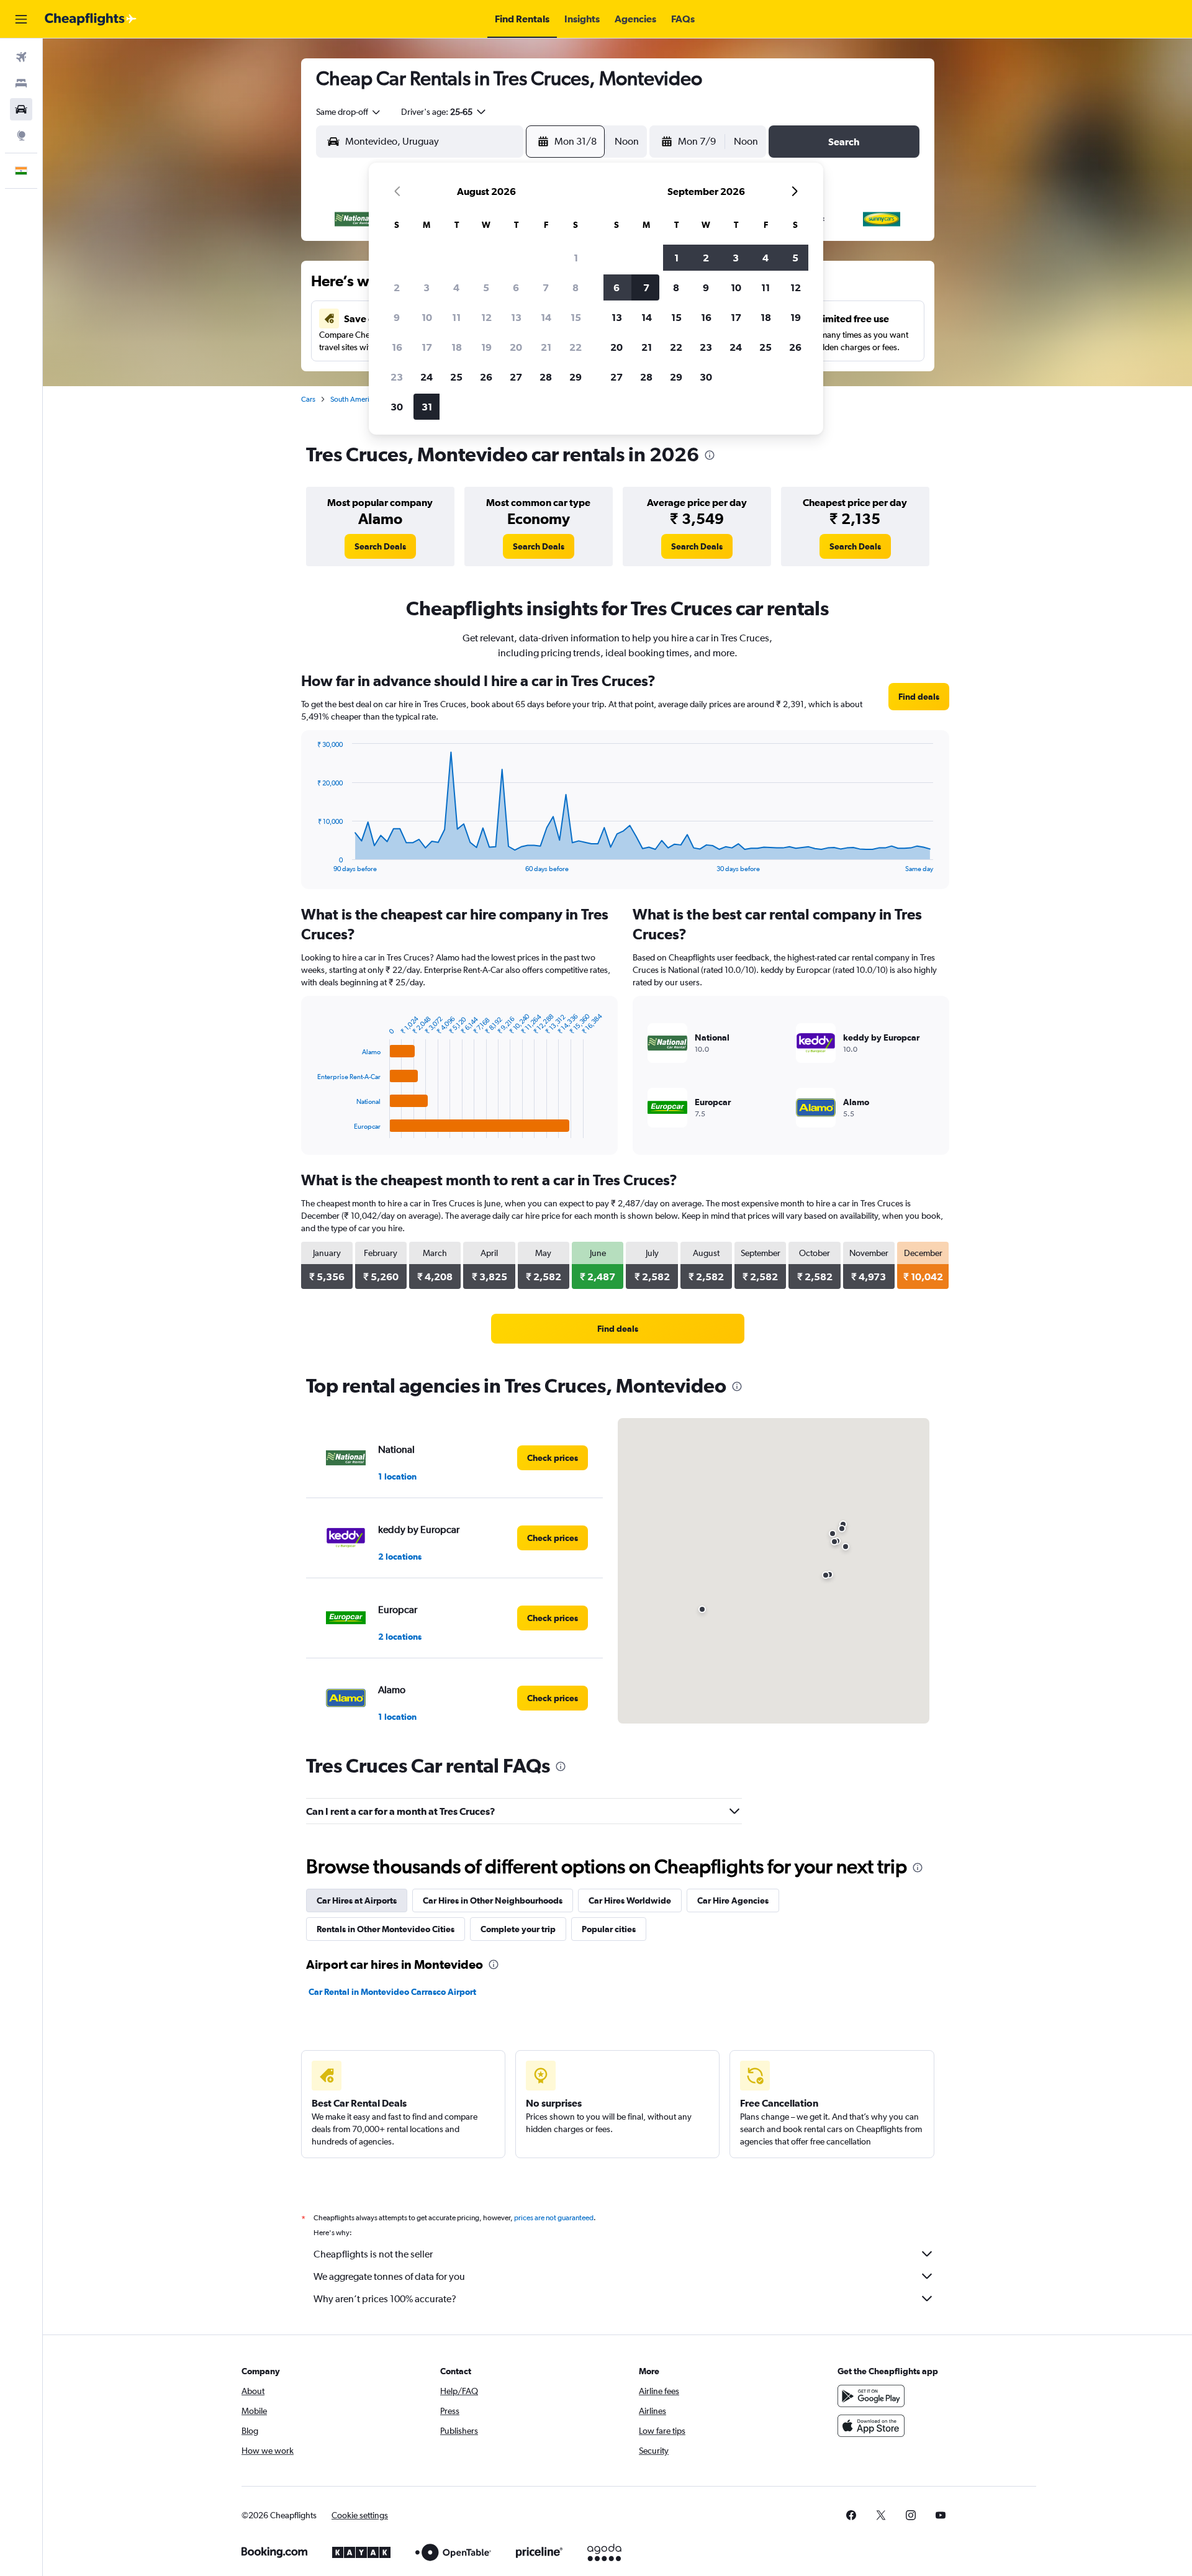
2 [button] (397, 287)
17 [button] (427, 347)
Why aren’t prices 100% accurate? (385, 2299)
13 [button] (516, 317)
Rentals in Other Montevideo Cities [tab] (386, 1929)
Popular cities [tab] (609, 1929)
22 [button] (576, 347)
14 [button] (546, 317)
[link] (380, 546)
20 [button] (516, 347)
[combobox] (349, 112)
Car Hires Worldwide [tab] (630, 1900)
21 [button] (546, 347)
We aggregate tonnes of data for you (389, 2276)
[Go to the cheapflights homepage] (91, 19)
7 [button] (546, 287)
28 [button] (546, 377)
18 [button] (457, 347)
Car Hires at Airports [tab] (357, 1900)
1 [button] (576, 258)
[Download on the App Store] (871, 2426)
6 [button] (516, 287)
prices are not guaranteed (554, 2218)
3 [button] (427, 287)
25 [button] (456, 377)
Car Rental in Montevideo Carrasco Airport (392, 1992)
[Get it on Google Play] (871, 2396)
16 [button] (397, 347)
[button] (21, 19)
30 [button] (397, 407)
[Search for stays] (21, 83)
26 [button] (486, 377)
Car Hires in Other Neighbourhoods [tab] (493, 1900)
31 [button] (427, 407)
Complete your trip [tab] (518, 1929)
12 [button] (486, 317)
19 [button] (486, 347)
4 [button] (456, 287)
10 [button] (427, 317)
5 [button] (486, 287)
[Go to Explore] (21, 135)
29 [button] (576, 377)
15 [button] (576, 317)
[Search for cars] (21, 109)
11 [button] (456, 317)
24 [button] (427, 377)
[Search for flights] (21, 57)
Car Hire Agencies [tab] (733, 1900)
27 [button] (516, 377)
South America (354, 399)
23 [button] (397, 377)
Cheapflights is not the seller (373, 2254)
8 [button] (576, 287)
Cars (308, 399)
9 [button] (397, 317)
